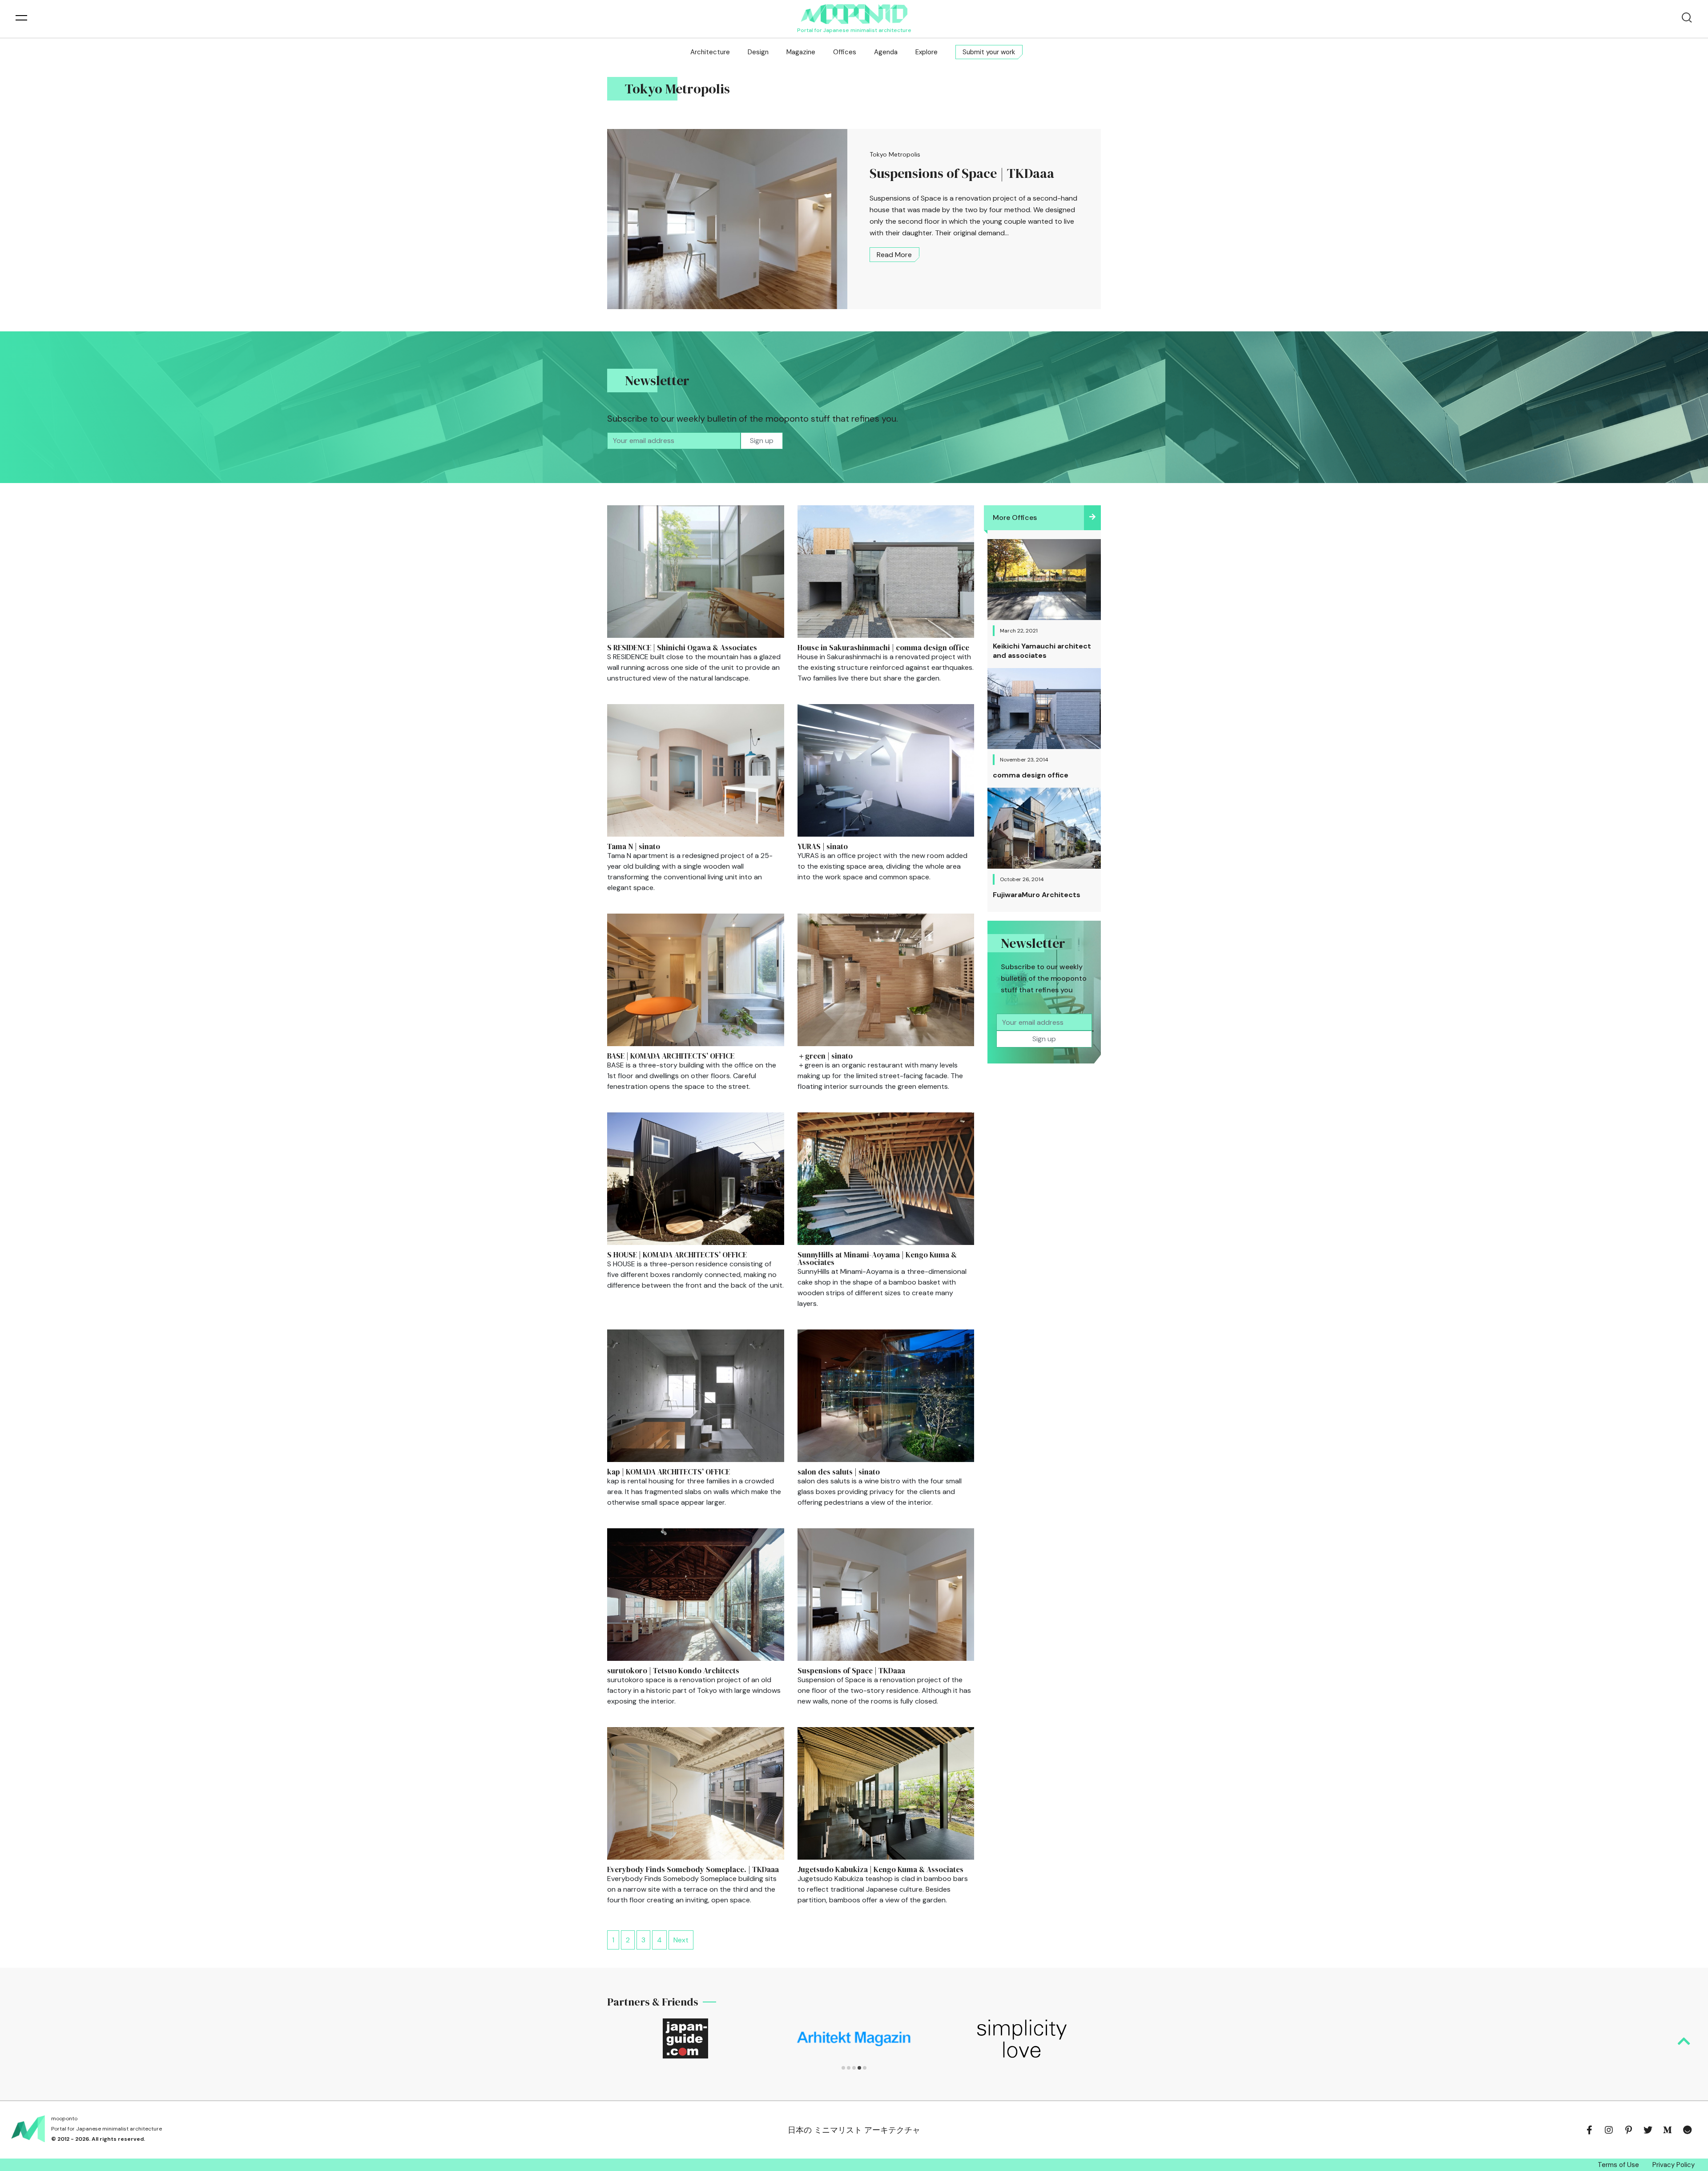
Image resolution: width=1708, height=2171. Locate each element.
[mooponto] (854, 14)
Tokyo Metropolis (895, 154)
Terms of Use (1618, 2165)
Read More (894, 255)
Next (681, 1940)
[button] (843, 2068)
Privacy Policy (1674, 2165)
